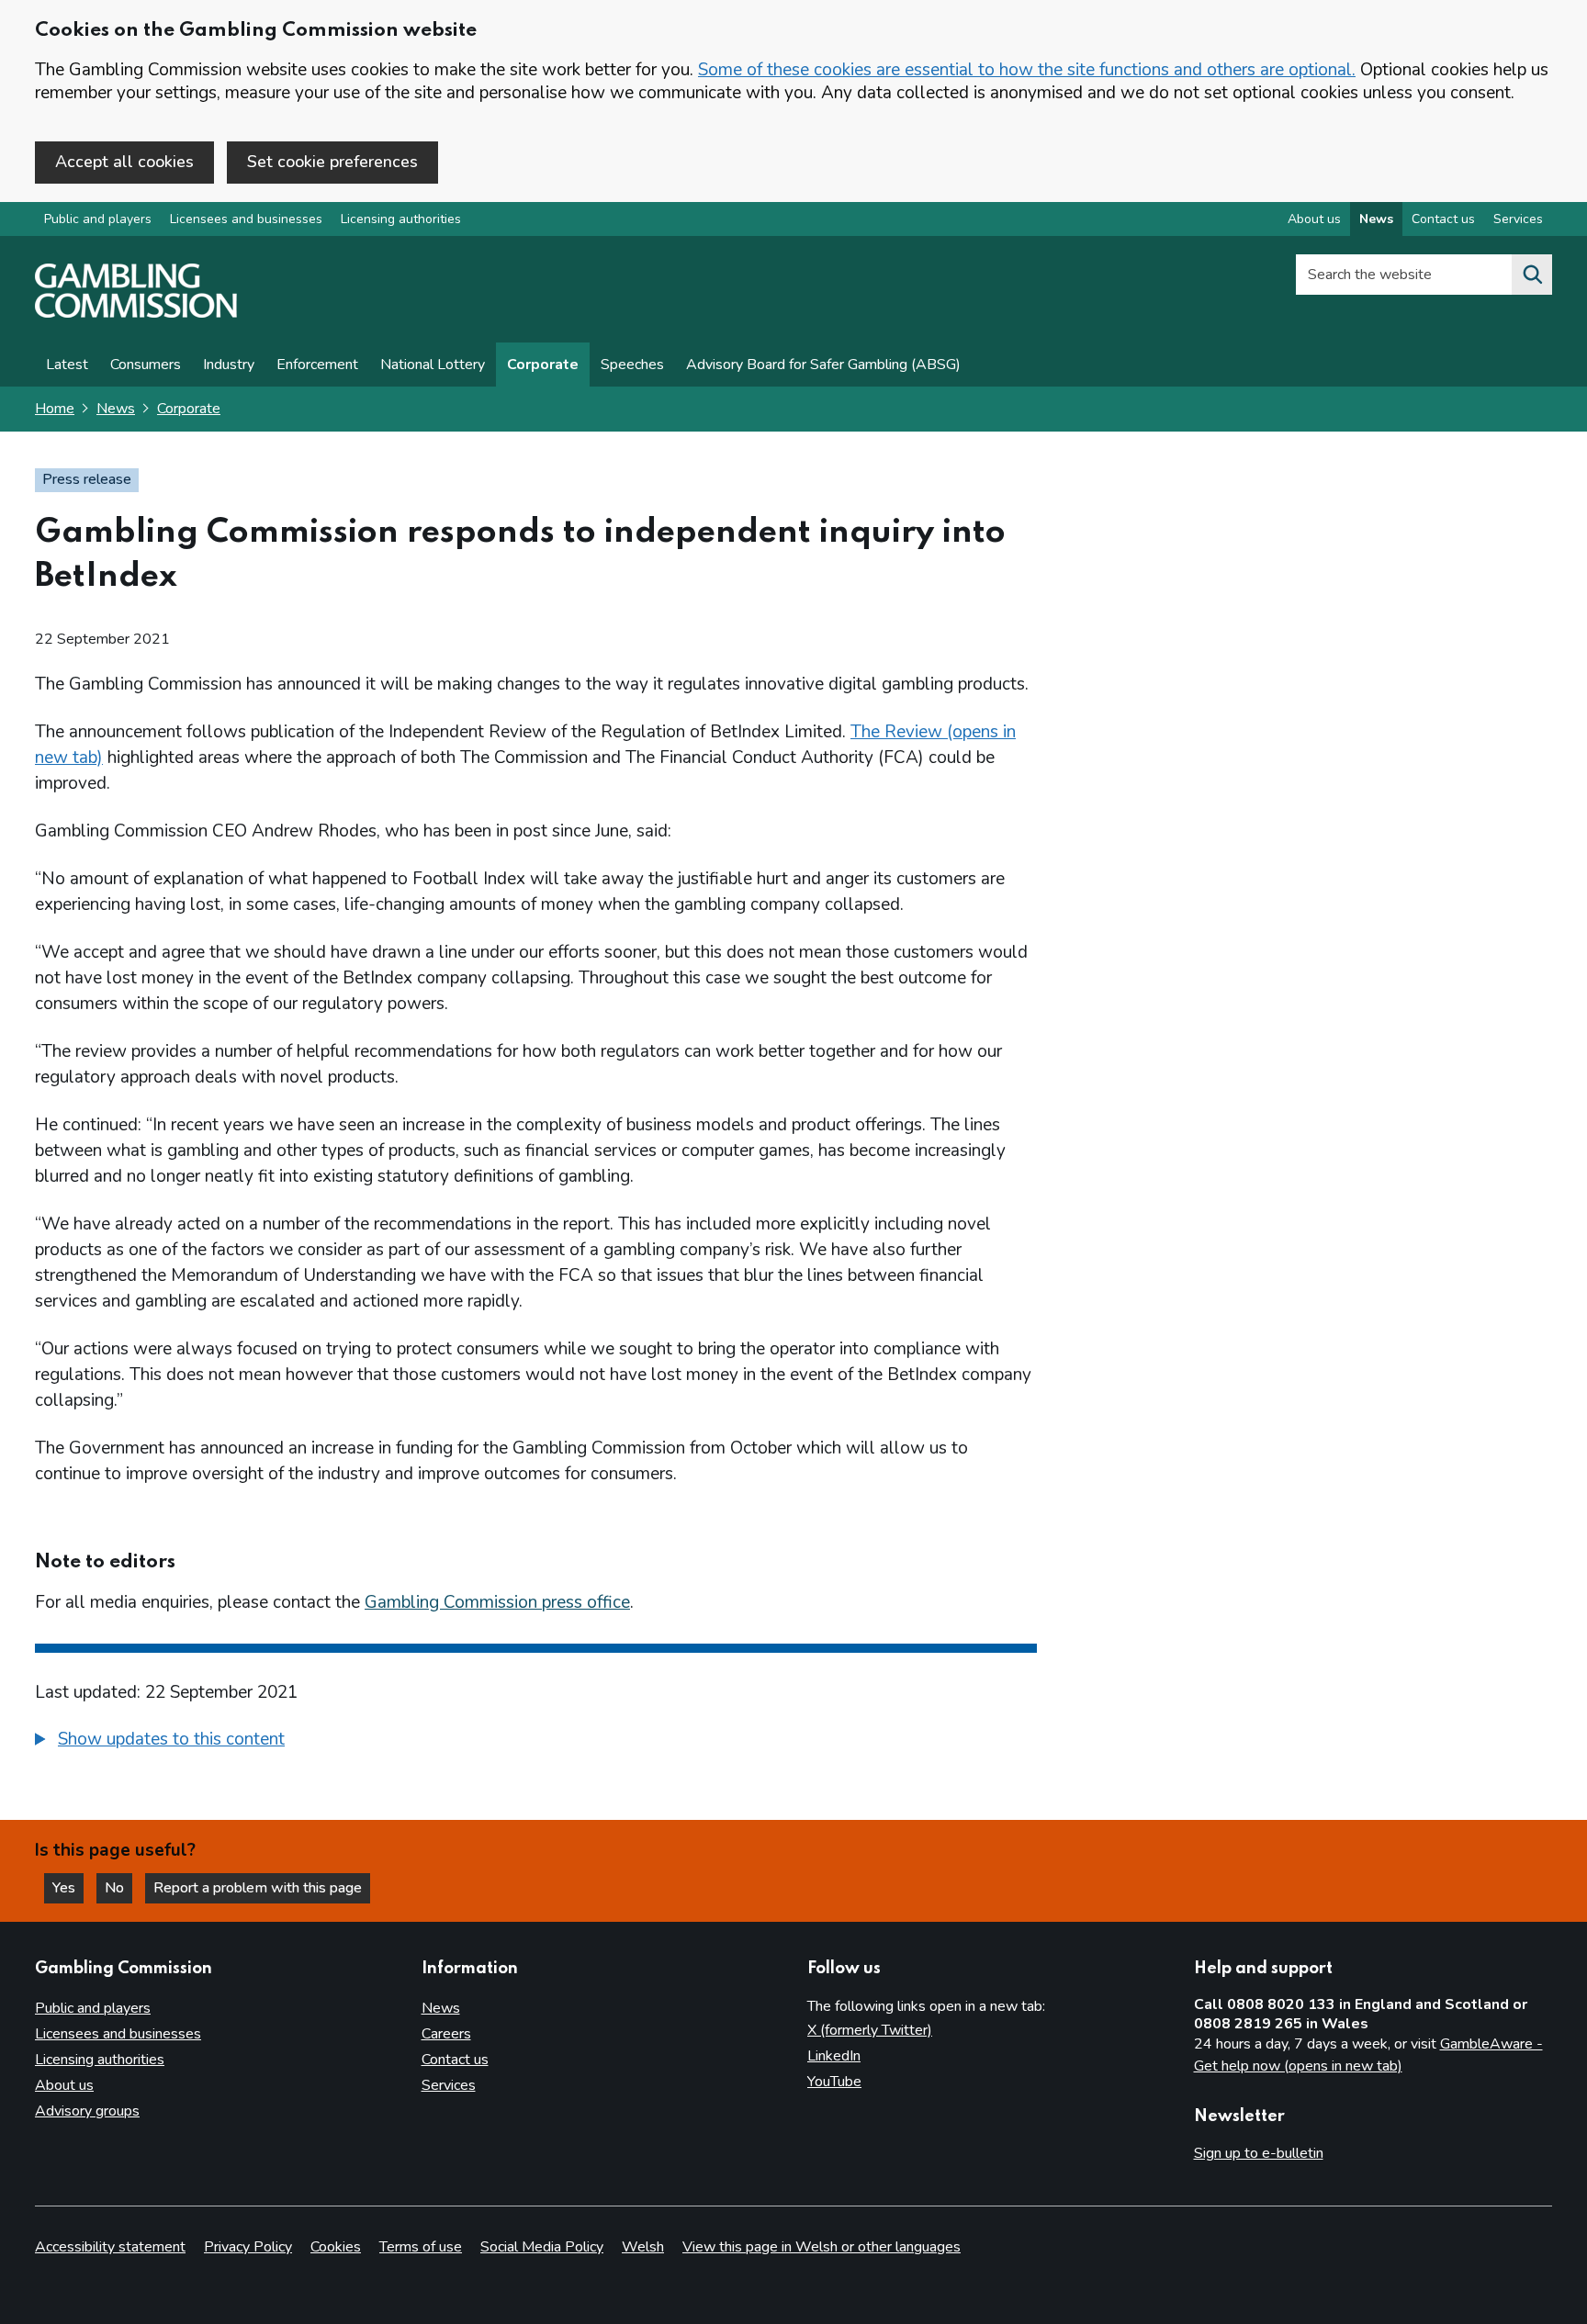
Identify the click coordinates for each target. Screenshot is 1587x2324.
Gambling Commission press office (497, 1602)
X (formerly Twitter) (870, 2030)
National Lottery (433, 365)
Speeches (632, 365)
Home (55, 409)
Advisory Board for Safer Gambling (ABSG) (823, 365)
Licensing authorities (401, 219)
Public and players (98, 219)
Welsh (643, 2247)
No (118, 1888)
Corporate (543, 365)
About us (1314, 219)
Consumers (146, 365)
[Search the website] (1532, 275)
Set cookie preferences (332, 162)
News (1376, 219)
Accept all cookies (124, 162)
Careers (446, 2034)
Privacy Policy (248, 2247)
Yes (68, 1888)
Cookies (336, 2247)
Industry (229, 365)
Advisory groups (87, 2111)
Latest (67, 365)
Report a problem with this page (258, 1888)
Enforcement (317, 365)
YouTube (834, 2082)
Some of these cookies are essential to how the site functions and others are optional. (1027, 70)
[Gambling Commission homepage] (136, 313)
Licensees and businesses (246, 219)
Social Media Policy (542, 2247)
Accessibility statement (110, 2247)
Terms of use (421, 2247)
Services (1518, 219)
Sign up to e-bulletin (1259, 2153)
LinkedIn (834, 2056)
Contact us (1443, 219)
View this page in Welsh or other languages (822, 2247)
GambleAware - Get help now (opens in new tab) (1368, 2055)
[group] (536, 1742)
